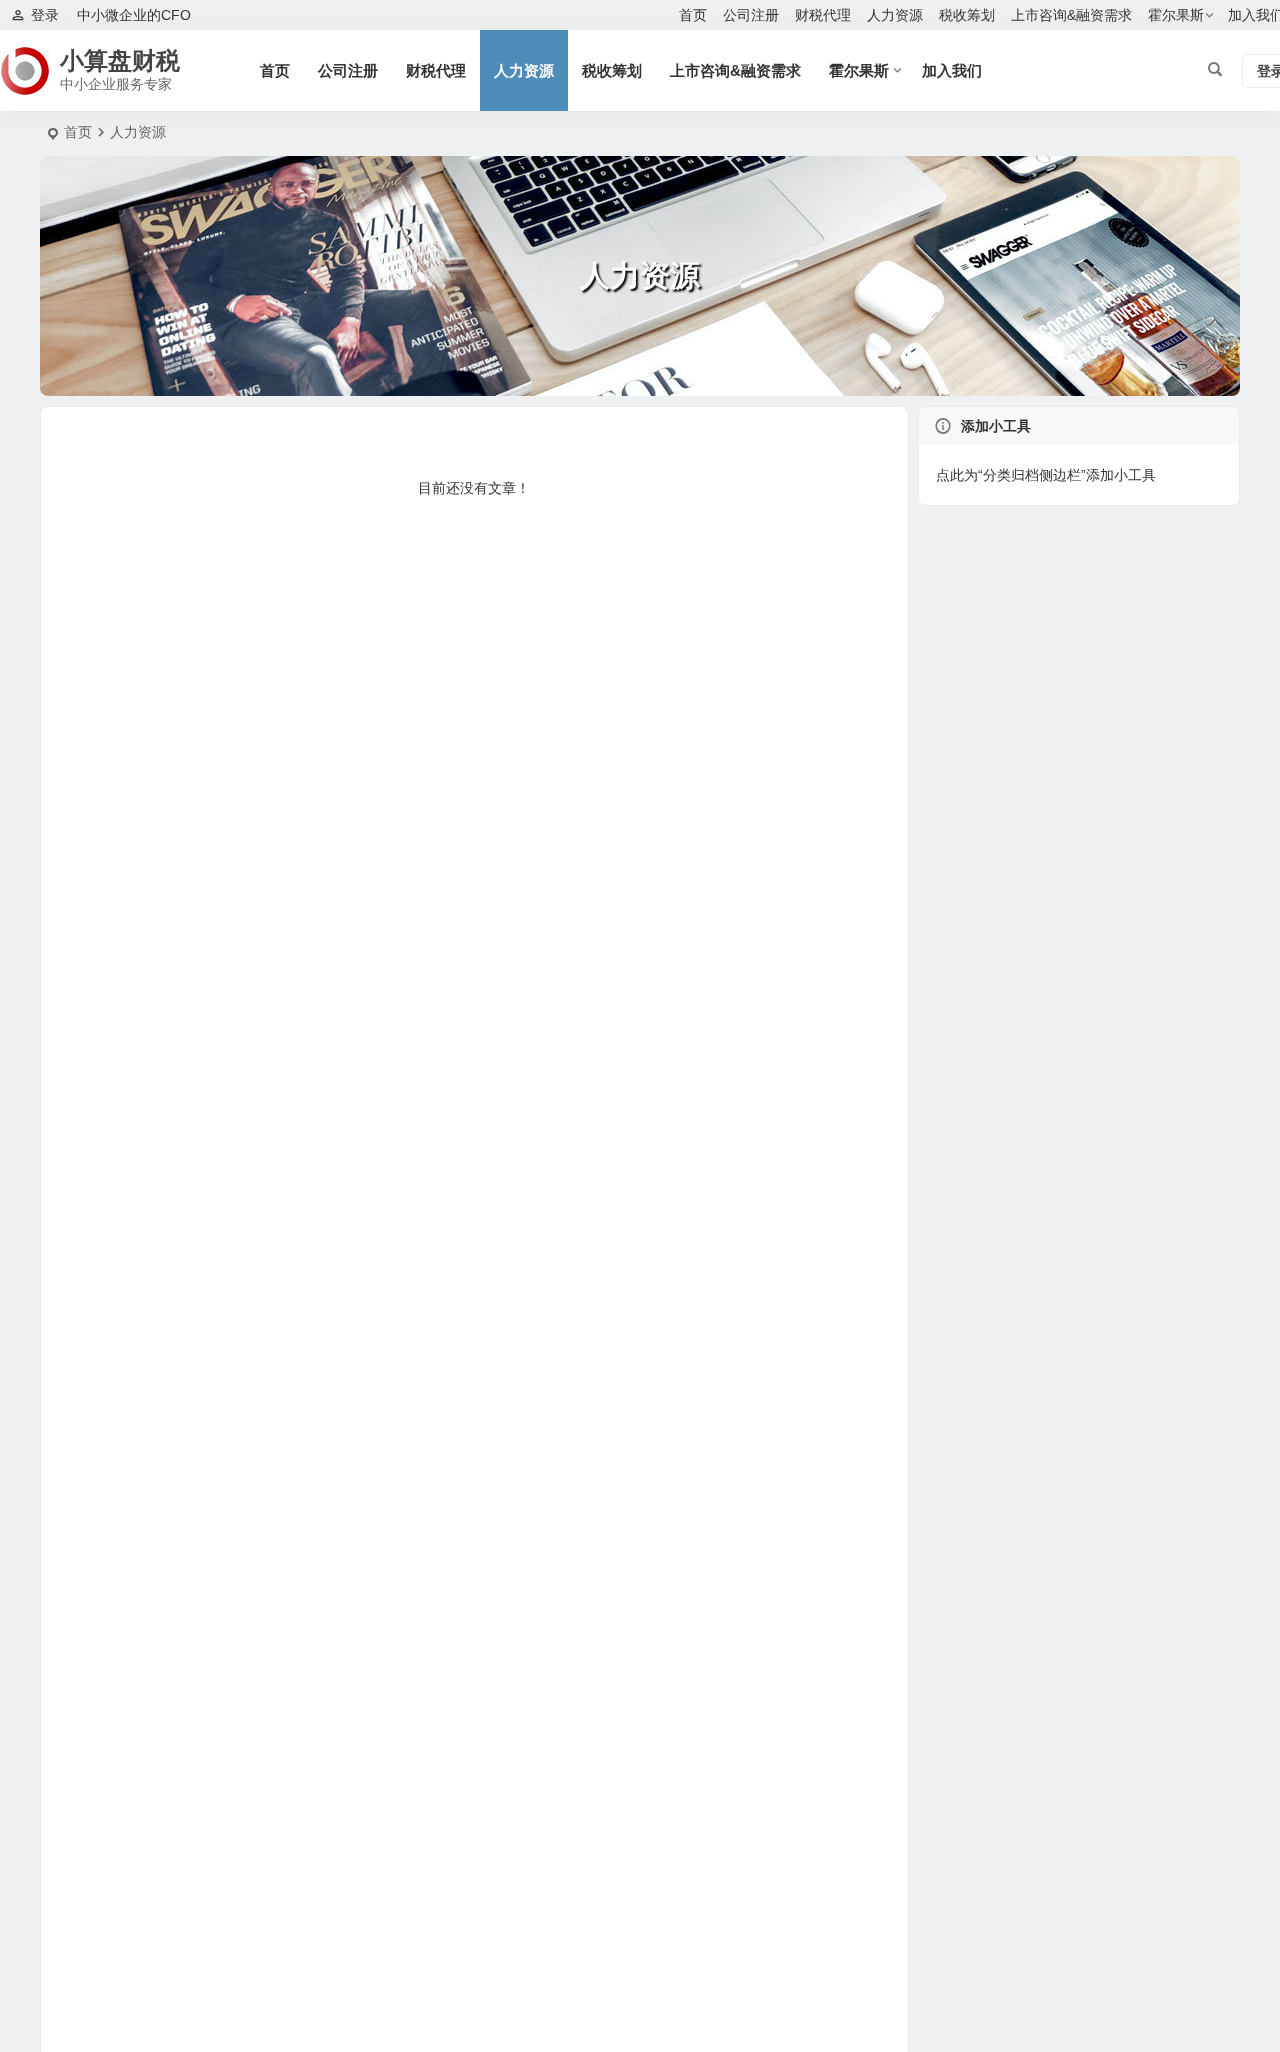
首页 (693, 15)
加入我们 (952, 70)
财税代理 (823, 15)
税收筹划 (967, 15)
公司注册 (751, 15)
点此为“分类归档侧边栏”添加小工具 (1046, 475)
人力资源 (895, 15)
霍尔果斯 (1176, 15)
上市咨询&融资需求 (1071, 15)
